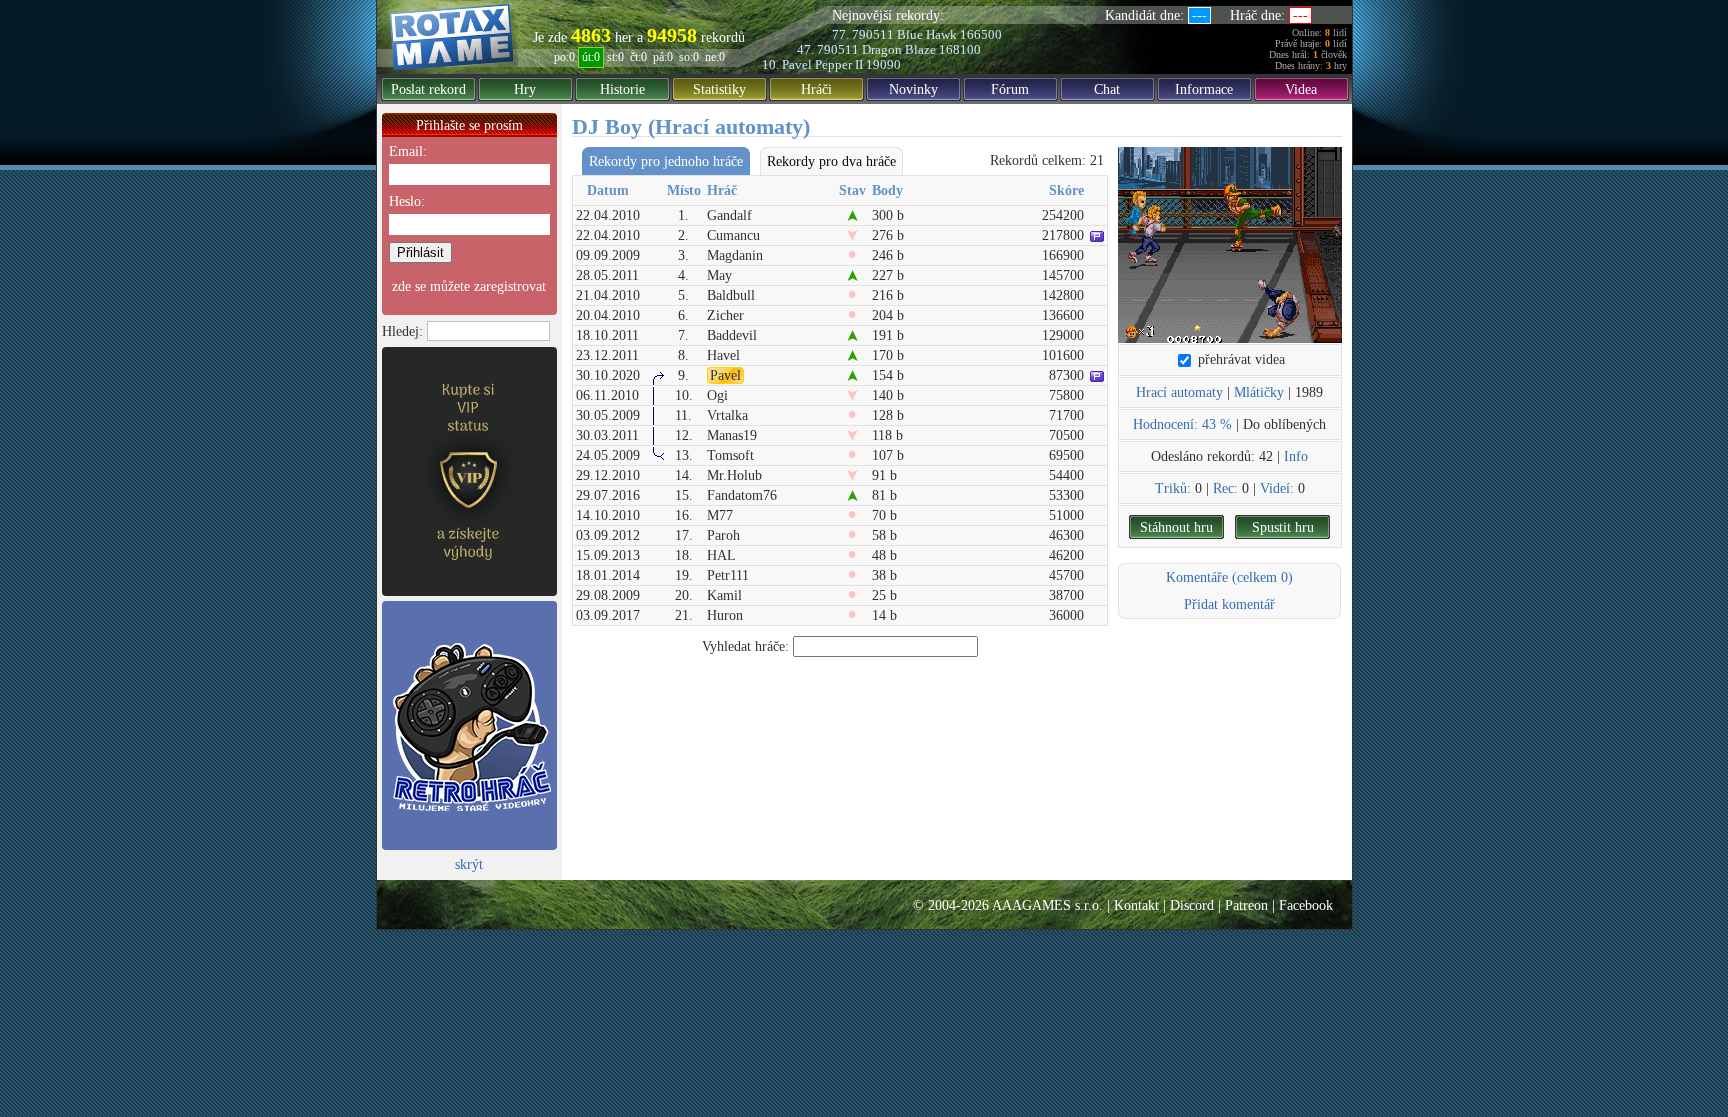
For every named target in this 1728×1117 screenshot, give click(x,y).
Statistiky (719, 89)
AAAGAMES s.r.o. (1047, 905)
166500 (981, 34)
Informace (1204, 89)
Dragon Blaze (899, 49)
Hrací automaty (1179, 392)
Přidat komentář (1229, 604)
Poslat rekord (428, 89)
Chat (1107, 89)
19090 (883, 64)
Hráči (816, 89)
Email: (408, 151)
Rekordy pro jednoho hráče (666, 161)
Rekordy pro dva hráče (831, 161)
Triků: (1173, 488)
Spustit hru (1283, 527)
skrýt (469, 864)
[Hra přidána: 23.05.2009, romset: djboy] (1230, 245)
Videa (1301, 89)
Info (1296, 456)
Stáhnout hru (1176, 527)
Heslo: (407, 201)
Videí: (1277, 488)
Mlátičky (1259, 392)
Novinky (913, 89)
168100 (960, 49)
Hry (525, 89)
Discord (1192, 905)
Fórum (1010, 89)
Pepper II (839, 64)
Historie (622, 89)
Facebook (1306, 905)
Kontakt (1136, 905)
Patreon (1246, 905)
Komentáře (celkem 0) (1229, 577)
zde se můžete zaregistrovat (469, 286)
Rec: (1225, 488)
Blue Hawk (927, 34)
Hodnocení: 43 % (1182, 424)
